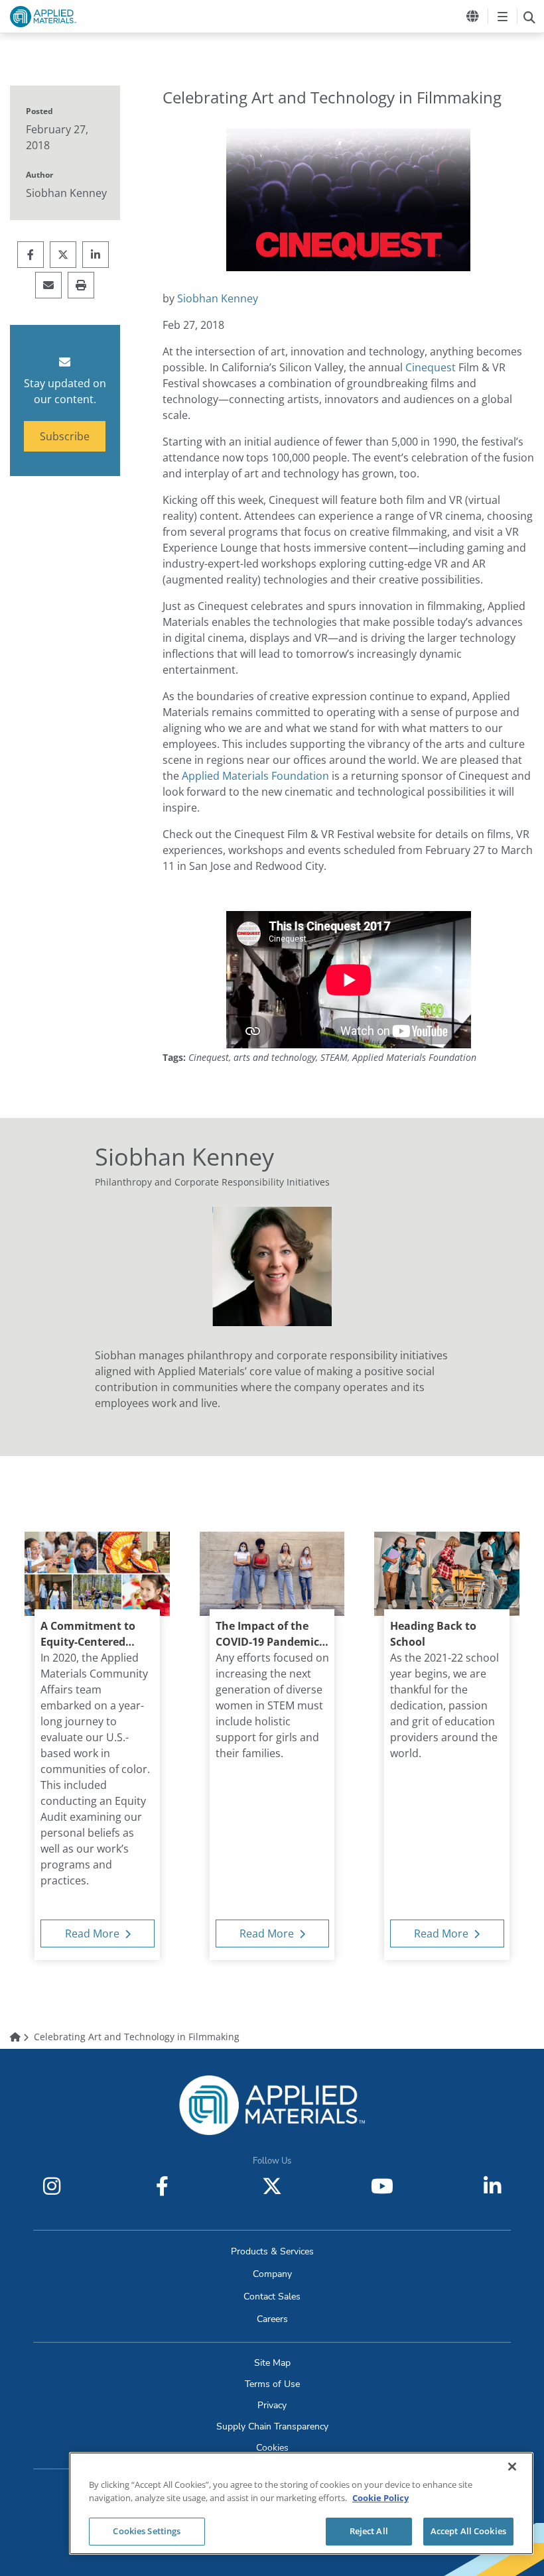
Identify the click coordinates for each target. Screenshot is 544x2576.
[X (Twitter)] (272, 2186)
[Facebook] (162, 2186)
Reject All (369, 2531)
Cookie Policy (380, 2498)
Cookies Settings (147, 2531)
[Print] (81, 285)
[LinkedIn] (492, 2186)
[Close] (512, 2467)
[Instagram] (52, 2186)
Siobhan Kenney (218, 298)
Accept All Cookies (468, 2531)
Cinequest (431, 367)
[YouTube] (382, 2186)
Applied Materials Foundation (255, 776)
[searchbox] (529, 17)
